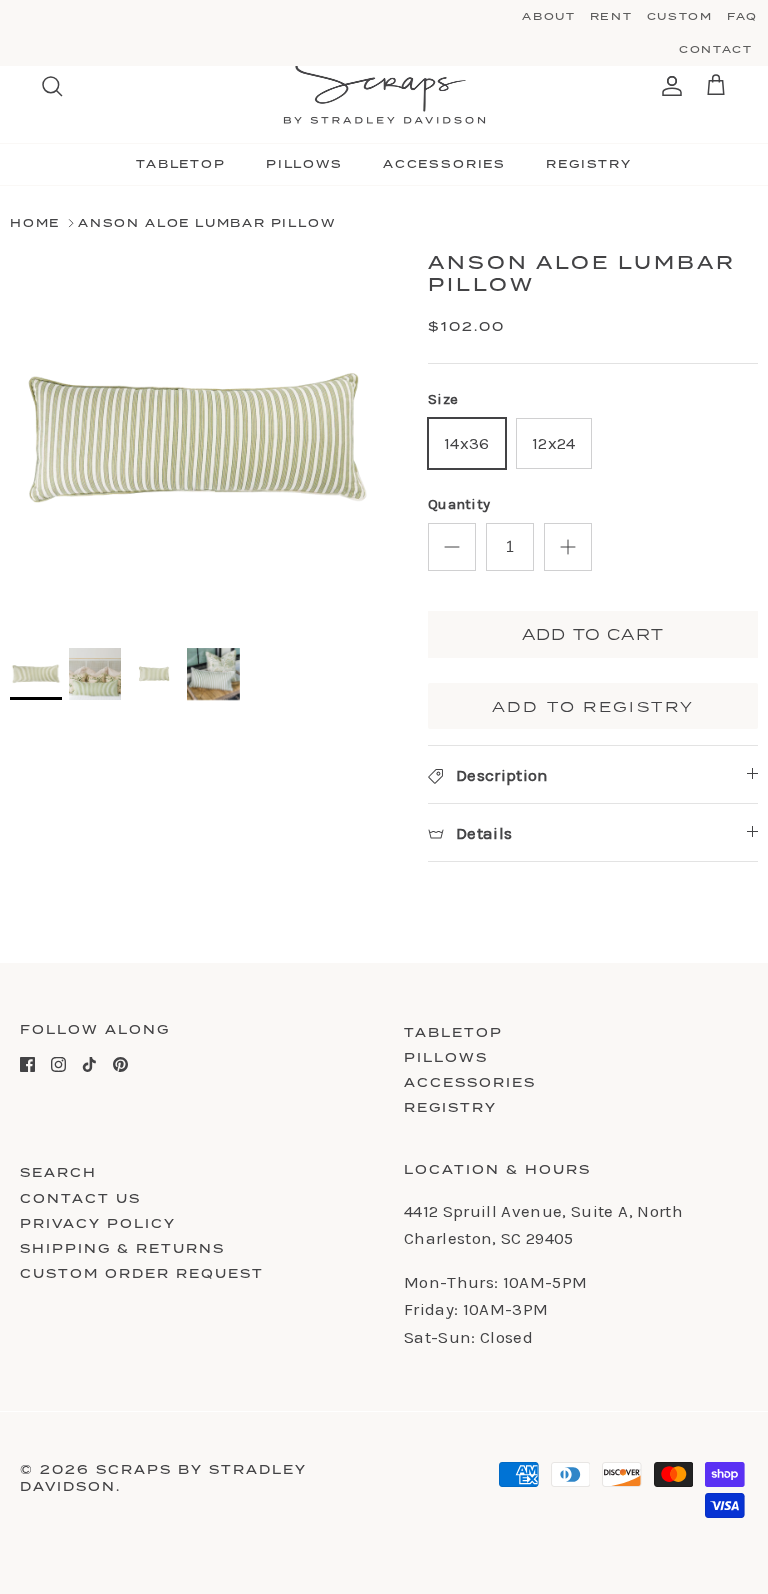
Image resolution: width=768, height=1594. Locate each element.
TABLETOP (181, 164)
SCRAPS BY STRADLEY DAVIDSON (163, 1478)
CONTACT (716, 49)
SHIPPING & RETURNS (122, 1248)
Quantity (459, 504)
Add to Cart (593, 634)
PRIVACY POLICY (98, 1223)
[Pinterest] (120, 1064)
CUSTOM (680, 16)
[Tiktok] (89, 1064)
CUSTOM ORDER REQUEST (142, 1273)
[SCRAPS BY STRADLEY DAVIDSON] (384, 86)
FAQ (742, 16)
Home (35, 223)
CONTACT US (80, 1198)
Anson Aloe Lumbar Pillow (207, 223)
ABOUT (548, 16)
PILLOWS (304, 164)
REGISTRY (589, 164)
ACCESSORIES (444, 164)
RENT (611, 16)
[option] (197, 439)
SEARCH (58, 1172)
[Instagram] (58, 1064)
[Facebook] (27, 1064)
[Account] (668, 86)
